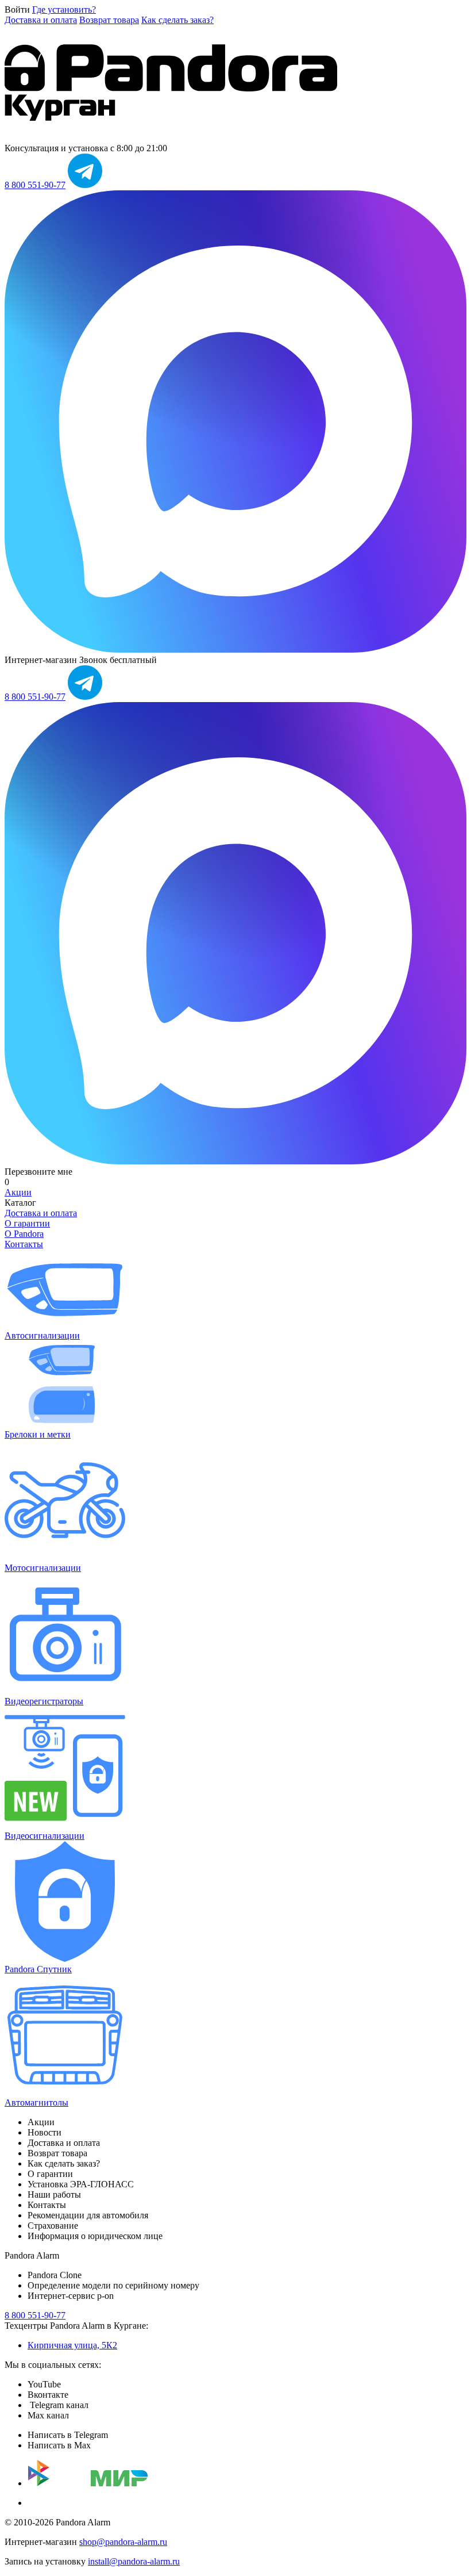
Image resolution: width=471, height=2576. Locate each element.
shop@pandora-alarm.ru (123, 2542)
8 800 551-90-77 (35, 185)
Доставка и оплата (41, 20)
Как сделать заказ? (177, 20)
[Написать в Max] (235, 649)
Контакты (24, 1244)
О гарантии (27, 1223)
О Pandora (24, 1234)
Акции (18, 1192)
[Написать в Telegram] (85, 185)
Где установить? (64, 9)
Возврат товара (109, 20)
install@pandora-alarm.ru (134, 2561)
